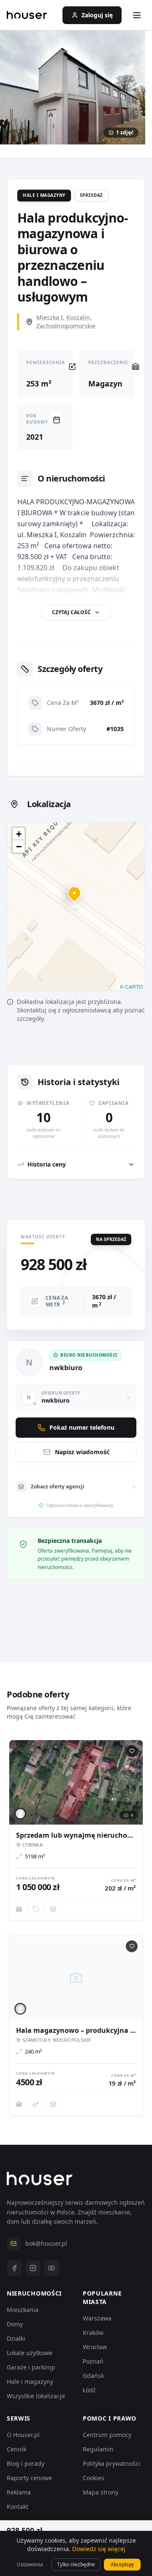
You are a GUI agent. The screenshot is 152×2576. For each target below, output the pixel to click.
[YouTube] (52, 2268)
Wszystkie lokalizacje (36, 2396)
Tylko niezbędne (76, 2564)
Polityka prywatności (111, 2463)
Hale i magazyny (30, 2382)
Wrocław (95, 2347)
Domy (15, 2324)
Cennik (16, 2449)
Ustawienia (30, 2564)
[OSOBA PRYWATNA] (20, 1814)
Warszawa (97, 2318)
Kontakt (18, 2507)
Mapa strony (100, 2492)
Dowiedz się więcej (99, 2549)
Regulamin (98, 2449)
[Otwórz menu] (137, 15)
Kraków (93, 2333)
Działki (16, 2338)
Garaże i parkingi (31, 2367)
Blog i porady (26, 2463)
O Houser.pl (23, 2435)
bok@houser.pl (46, 2243)
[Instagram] (33, 2268)
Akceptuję (122, 2564)
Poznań (93, 2361)
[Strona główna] (27, 15)
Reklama (19, 2492)
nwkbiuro (66, 1368)
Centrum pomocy (107, 2435)
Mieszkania (23, 2310)
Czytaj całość (71, 612)
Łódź (89, 2390)
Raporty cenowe (29, 2478)
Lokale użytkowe (30, 2353)
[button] (76, 898)
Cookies (94, 2478)
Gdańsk (93, 2376)
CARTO (134, 986)
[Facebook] (14, 2268)
